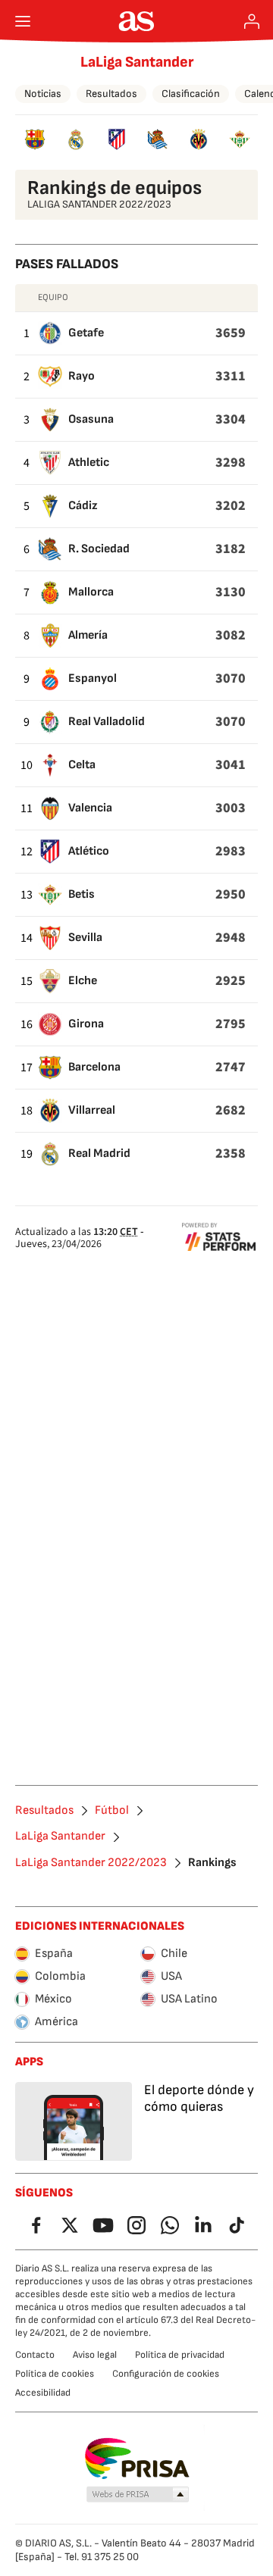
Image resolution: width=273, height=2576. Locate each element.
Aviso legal (95, 2355)
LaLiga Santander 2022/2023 (91, 1863)
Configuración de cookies (166, 2374)
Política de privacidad (180, 2355)
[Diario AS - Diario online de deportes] (137, 21)
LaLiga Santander (137, 62)
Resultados (111, 94)
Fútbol (112, 1811)
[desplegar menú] (23, 21)
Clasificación (191, 94)
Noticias (43, 94)
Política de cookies (55, 2374)
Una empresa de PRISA (137, 2459)
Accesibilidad (43, 2393)
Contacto (35, 2355)
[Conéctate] (252, 21)
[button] (138, 2495)
